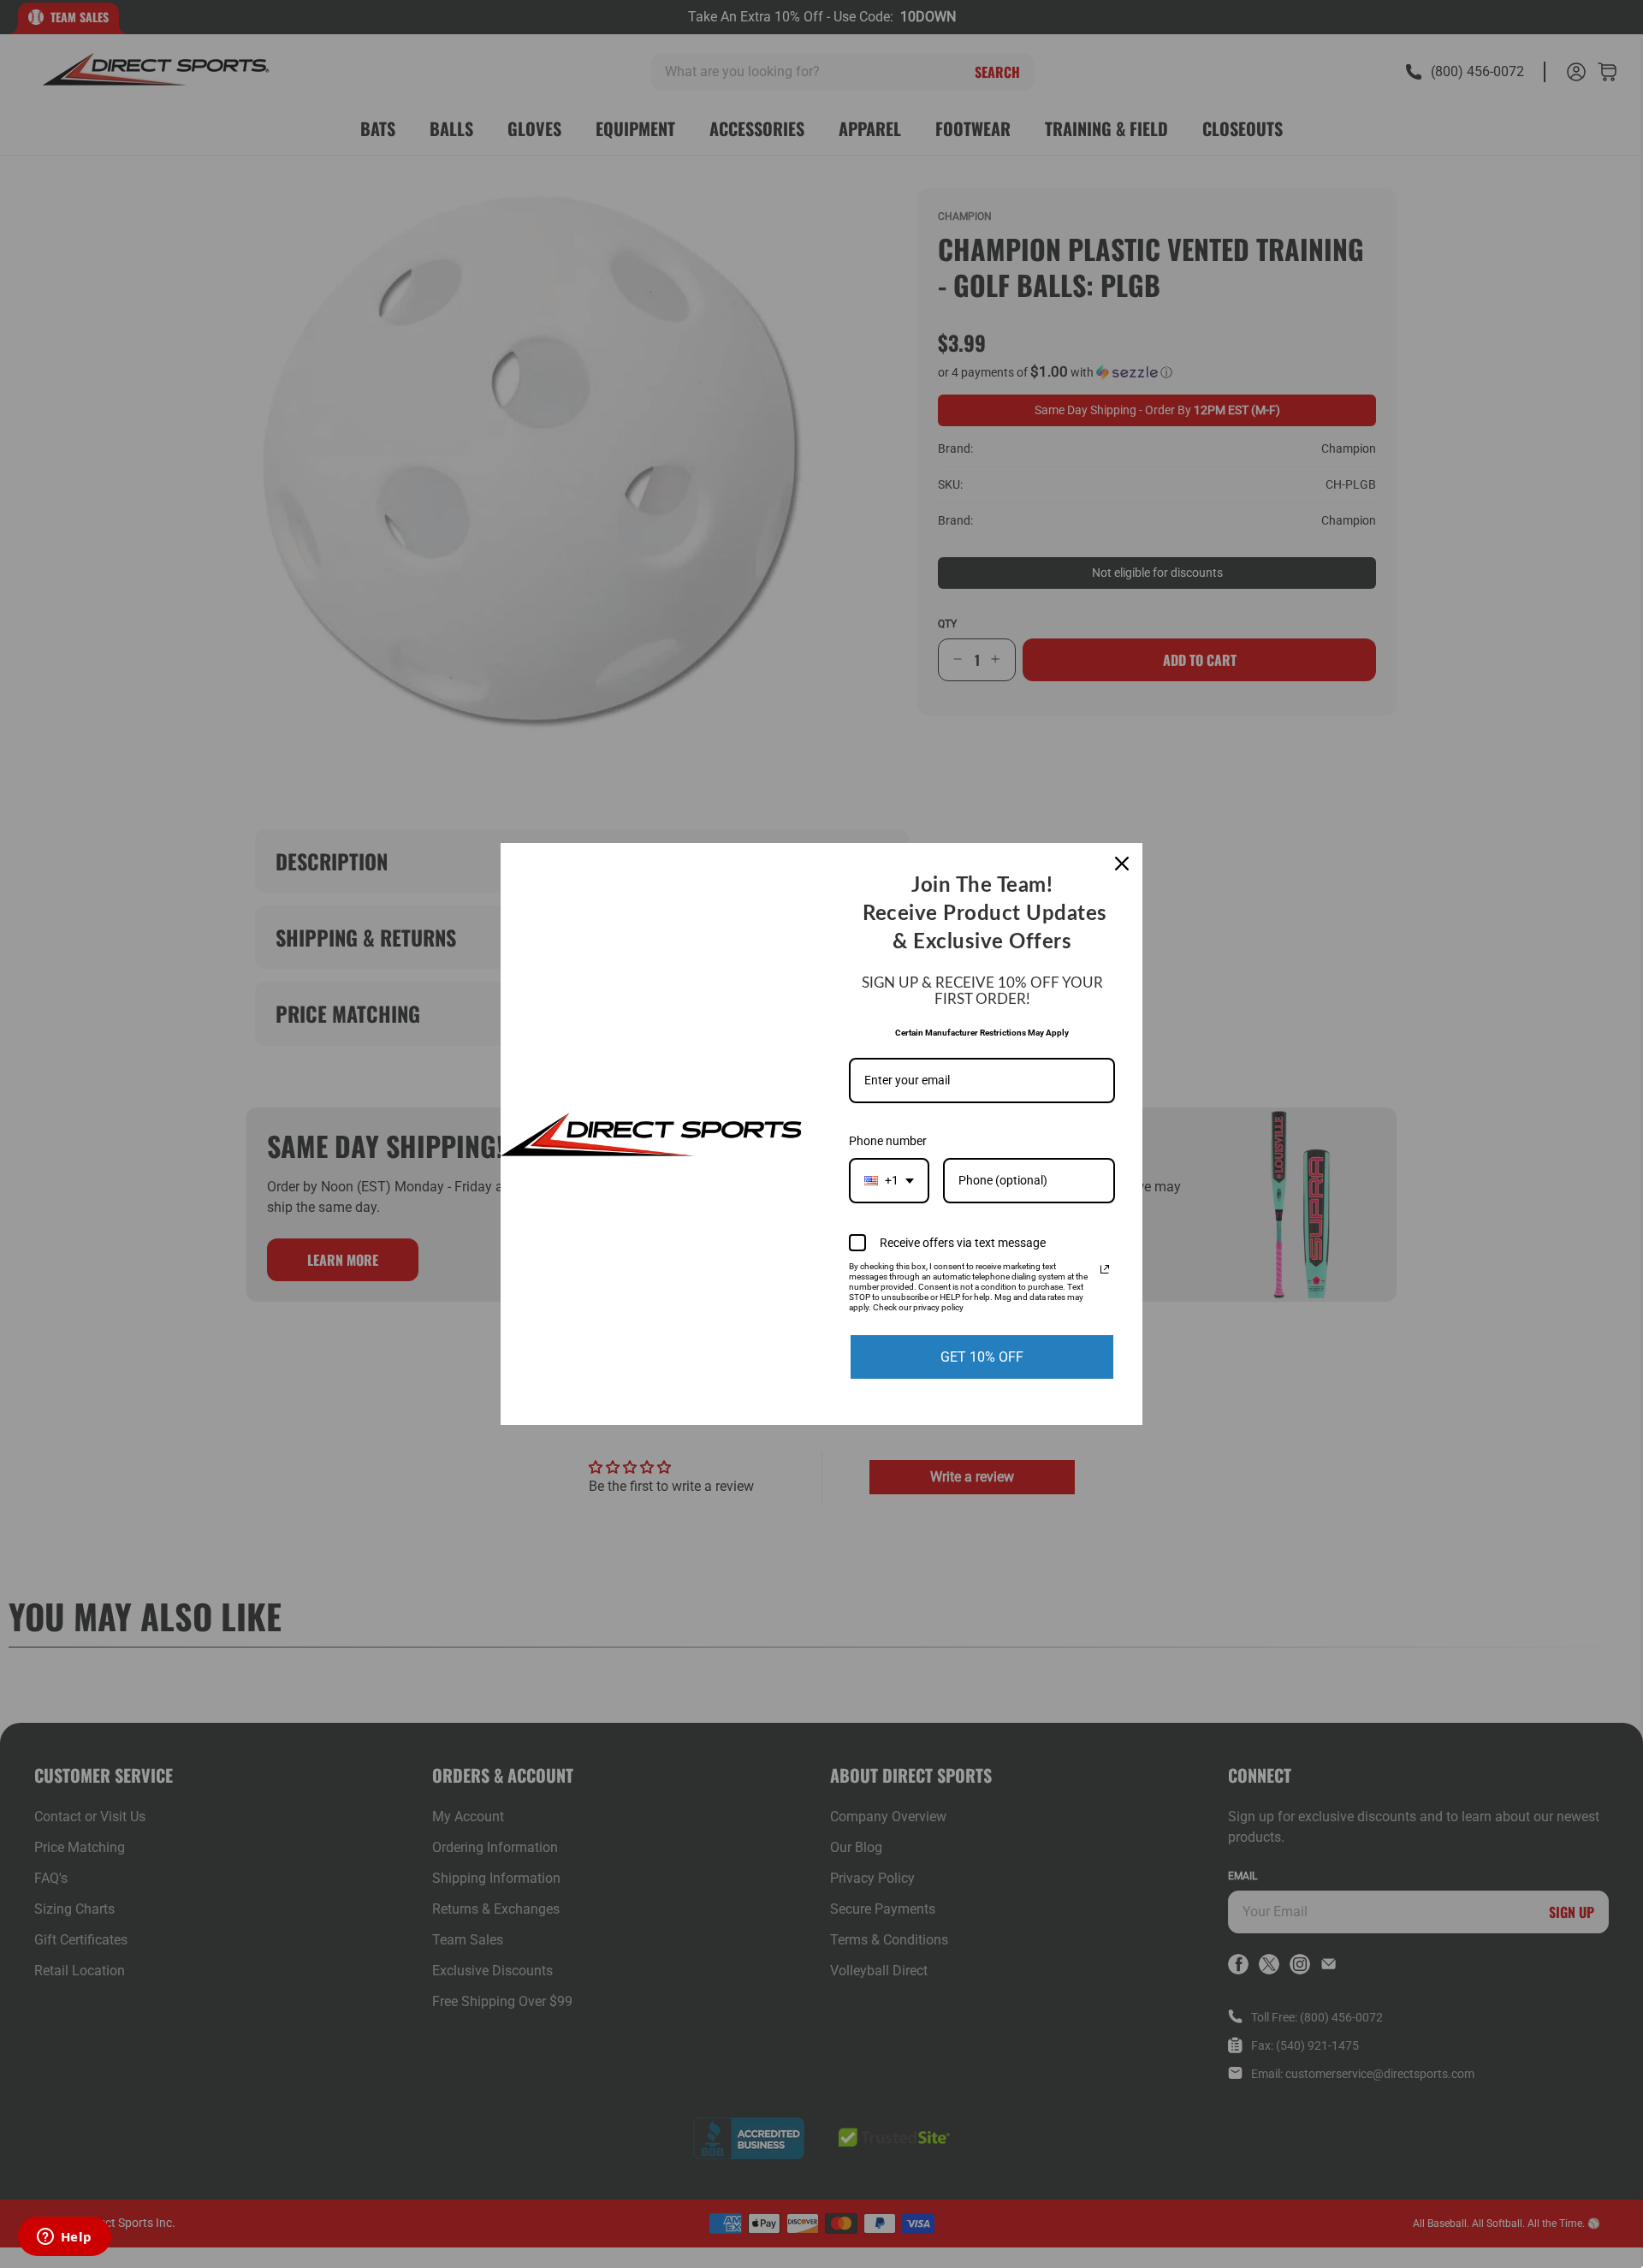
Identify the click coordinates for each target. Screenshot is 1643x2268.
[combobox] (889, 1181)
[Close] (1122, 864)
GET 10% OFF (982, 1357)
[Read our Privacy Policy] (1105, 1269)
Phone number (888, 1141)
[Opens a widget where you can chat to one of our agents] (64, 2238)
